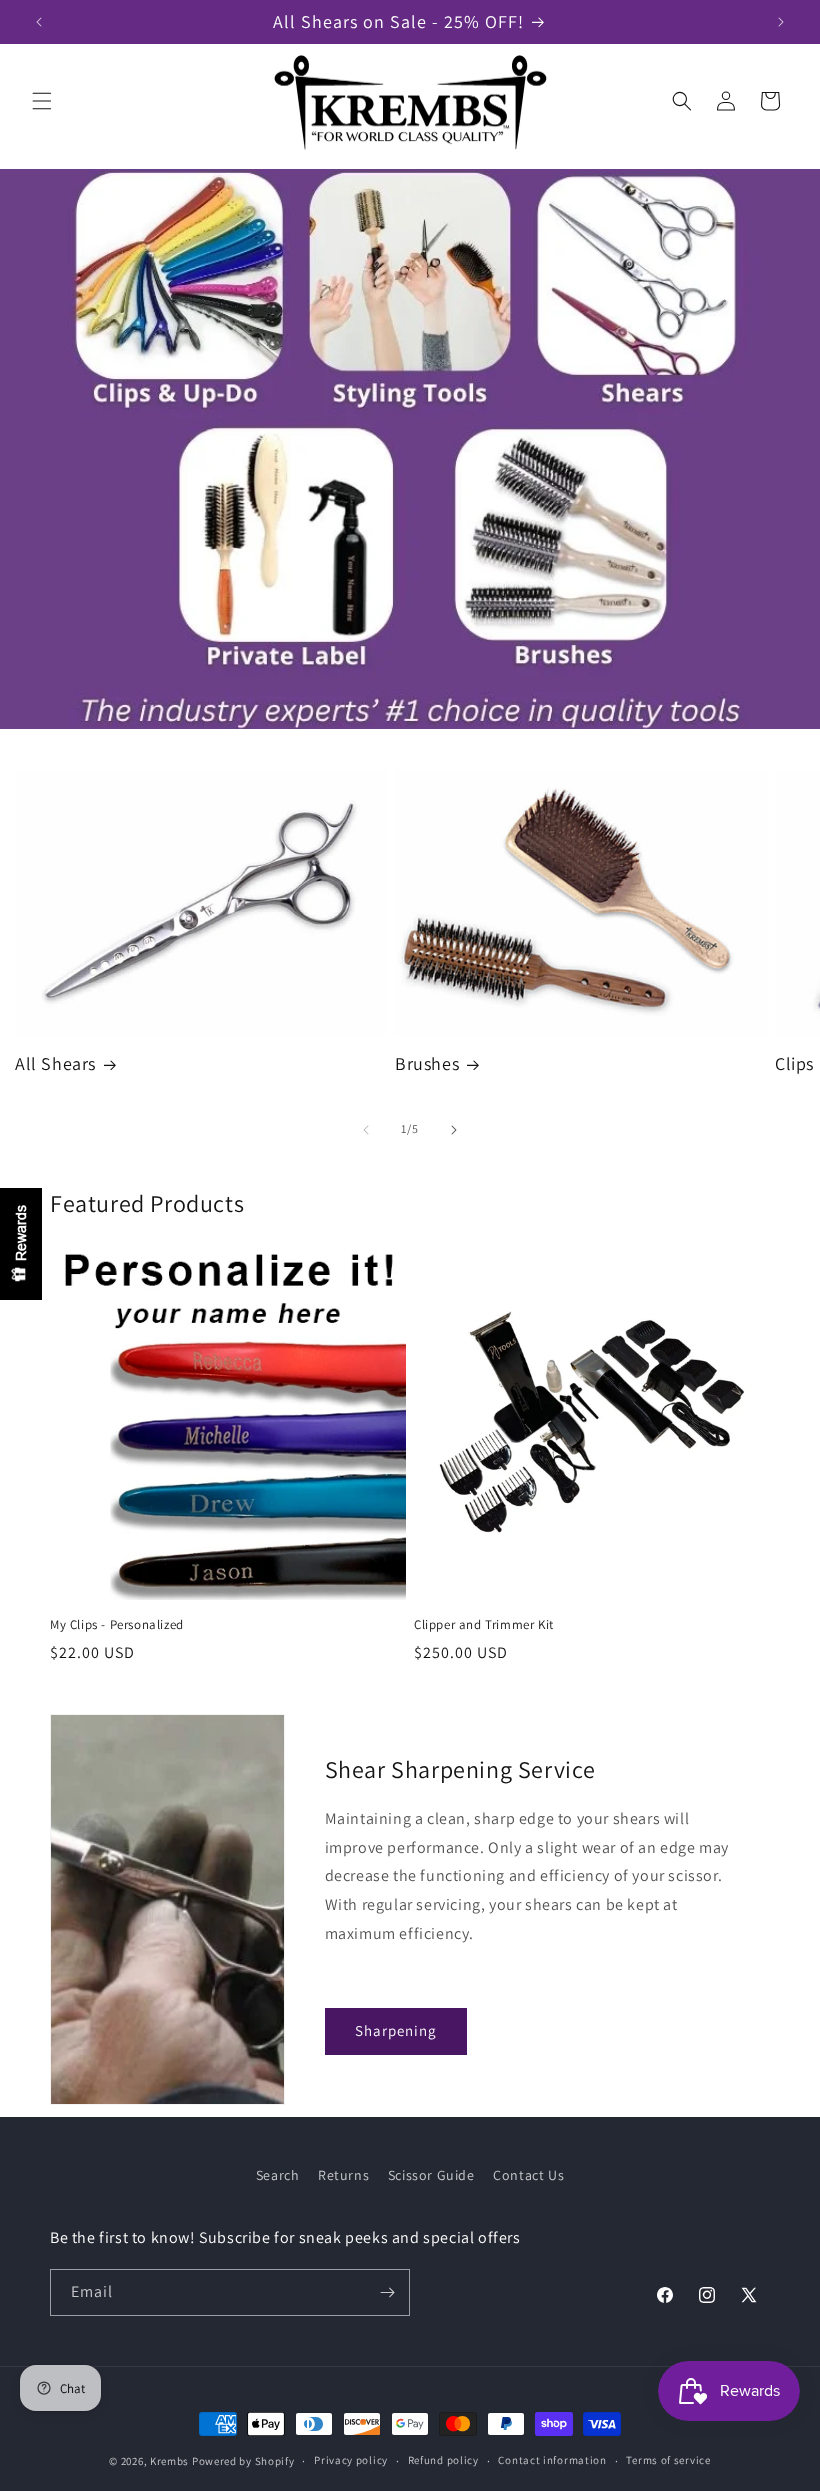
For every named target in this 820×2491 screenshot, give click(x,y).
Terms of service (668, 2460)
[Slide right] (454, 1130)
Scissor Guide (431, 2175)
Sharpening (396, 2030)
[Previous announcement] (39, 22)
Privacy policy (351, 2460)
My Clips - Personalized (117, 1625)
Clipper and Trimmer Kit (484, 1625)
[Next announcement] (781, 22)
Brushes (427, 1063)
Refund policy (443, 2460)
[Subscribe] (387, 2292)
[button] (42, 101)
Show (21, 1244)
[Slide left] (366, 1130)
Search (278, 2175)
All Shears (55, 1063)
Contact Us (528, 2175)
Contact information (552, 2460)
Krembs (169, 2461)
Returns (343, 2175)
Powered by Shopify (243, 2461)
